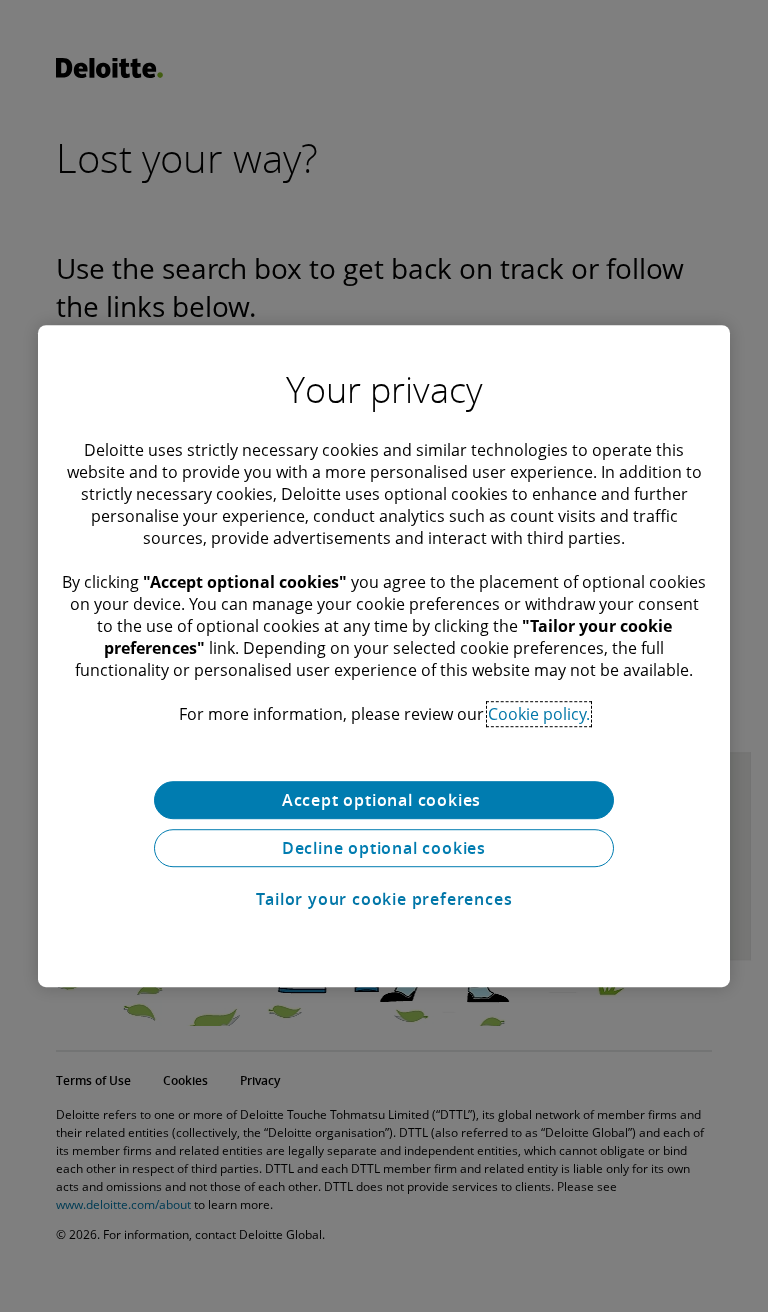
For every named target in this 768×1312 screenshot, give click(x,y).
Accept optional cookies (384, 800)
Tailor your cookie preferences (384, 899)
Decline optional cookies (384, 848)
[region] (384, 656)
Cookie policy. (539, 714)
